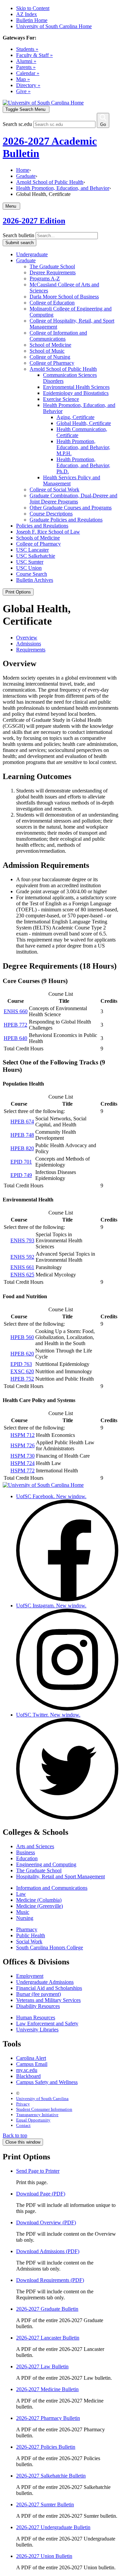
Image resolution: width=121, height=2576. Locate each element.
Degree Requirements (53, 272)
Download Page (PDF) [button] (41, 2194)
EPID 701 (21, 1162)
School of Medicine (50, 345)
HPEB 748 (22, 1135)
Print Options (18, 592)
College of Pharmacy (52, 363)
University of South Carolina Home (54, 26)
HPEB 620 (22, 1354)
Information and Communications (52, 1888)
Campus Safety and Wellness (47, 2082)
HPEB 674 (22, 1122)
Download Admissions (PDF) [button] (48, 2251)
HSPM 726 (23, 1445)
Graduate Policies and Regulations (66, 520)
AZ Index (27, 14)
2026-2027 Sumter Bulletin (45, 2504)
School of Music (47, 351)
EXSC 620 (22, 1371)
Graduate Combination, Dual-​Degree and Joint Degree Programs (73, 499)
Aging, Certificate (75, 417)
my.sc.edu (27, 2070)
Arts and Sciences (35, 1846)
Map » (23, 79)
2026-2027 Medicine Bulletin (47, 2389)
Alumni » (26, 61)
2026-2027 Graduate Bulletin (47, 2309)
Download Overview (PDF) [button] (46, 2222)
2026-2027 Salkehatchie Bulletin (51, 2476)
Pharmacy (27, 1929)
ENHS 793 (22, 1240)
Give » (23, 91)
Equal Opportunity (33, 2120)
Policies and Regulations (42, 526)
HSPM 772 (23, 1471)
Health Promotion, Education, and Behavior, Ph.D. (83, 465)
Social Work (29, 1941)
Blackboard (28, 2076)
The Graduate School (52, 266)
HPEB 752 (22, 1379)
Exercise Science (61, 399)
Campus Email (32, 2064)
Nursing (25, 1918)
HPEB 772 (15, 1025)
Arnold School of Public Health (50, 182)
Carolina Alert (31, 2058)
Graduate (26, 176)
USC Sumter (30, 562)
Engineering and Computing (46, 1864)
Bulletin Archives (35, 580)
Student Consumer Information (44, 2109)
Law (21, 1894)
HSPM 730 (23, 1456)
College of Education (52, 303)
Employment (30, 1976)
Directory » (28, 85)
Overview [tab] (27, 638)
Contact (23, 2125)
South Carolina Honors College (50, 1947)
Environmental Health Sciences (76, 387)
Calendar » (28, 73)
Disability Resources (38, 2006)
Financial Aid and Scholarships (49, 1988)
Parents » (26, 67)
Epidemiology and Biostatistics (76, 393)
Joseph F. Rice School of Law (48, 532)
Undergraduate (32, 254)
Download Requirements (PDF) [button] (50, 2280)
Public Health (31, 1935)
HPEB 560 (22, 1337)
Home (23, 170)
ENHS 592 (22, 1257)
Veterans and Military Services (48, 2000)
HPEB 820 (22, 1148)
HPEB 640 (15, 1038)
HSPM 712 (23, 1435)
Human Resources (36, 2017)
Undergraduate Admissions (45, 1982)
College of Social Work (54, 490)
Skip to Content (33, 8)
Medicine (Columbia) (39, 1900)
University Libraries (37, 2030)
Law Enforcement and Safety (47, 2024)
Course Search (32, 574)
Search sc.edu (17, 124)
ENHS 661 (22, 1267)
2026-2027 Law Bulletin (42, 2366)
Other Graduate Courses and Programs (71, 508)
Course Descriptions (51, 514)
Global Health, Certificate (84, 423)
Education (27, 1858)
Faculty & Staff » (34, 55)
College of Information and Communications (58, 336)
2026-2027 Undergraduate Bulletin (53, 2527)
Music (23, 1912)
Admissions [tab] (29, 644)
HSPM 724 (23, 1463)
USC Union (29, 568)
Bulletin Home (32, 20)
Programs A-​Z (45, 279)
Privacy (23, 2104)
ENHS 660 (16, 1011)
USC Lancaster (32, 550)
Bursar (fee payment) (38, 1994)
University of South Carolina (42, 2099)
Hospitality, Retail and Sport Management (61, 1876)
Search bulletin (18, 235)
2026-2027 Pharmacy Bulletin (48, 2418)
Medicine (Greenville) (39, 1906)
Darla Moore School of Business (64, 297)
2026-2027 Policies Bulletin (46, 2447)
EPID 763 (21, 1364)
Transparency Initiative (37, 2115)
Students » (27, 49)
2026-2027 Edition (34, 221)
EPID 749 (21, 1175)
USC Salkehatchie (36, 556)
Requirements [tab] (31, 650)
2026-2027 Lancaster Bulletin (48, 2338)
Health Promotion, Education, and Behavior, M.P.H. (83, 447)
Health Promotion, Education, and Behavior (63, 188)
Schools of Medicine (38, 538)
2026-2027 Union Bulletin (44, 2556)
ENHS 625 (22, 1275)
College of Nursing (50, 357)
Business (26, 1852)
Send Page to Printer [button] (38, 2171)
